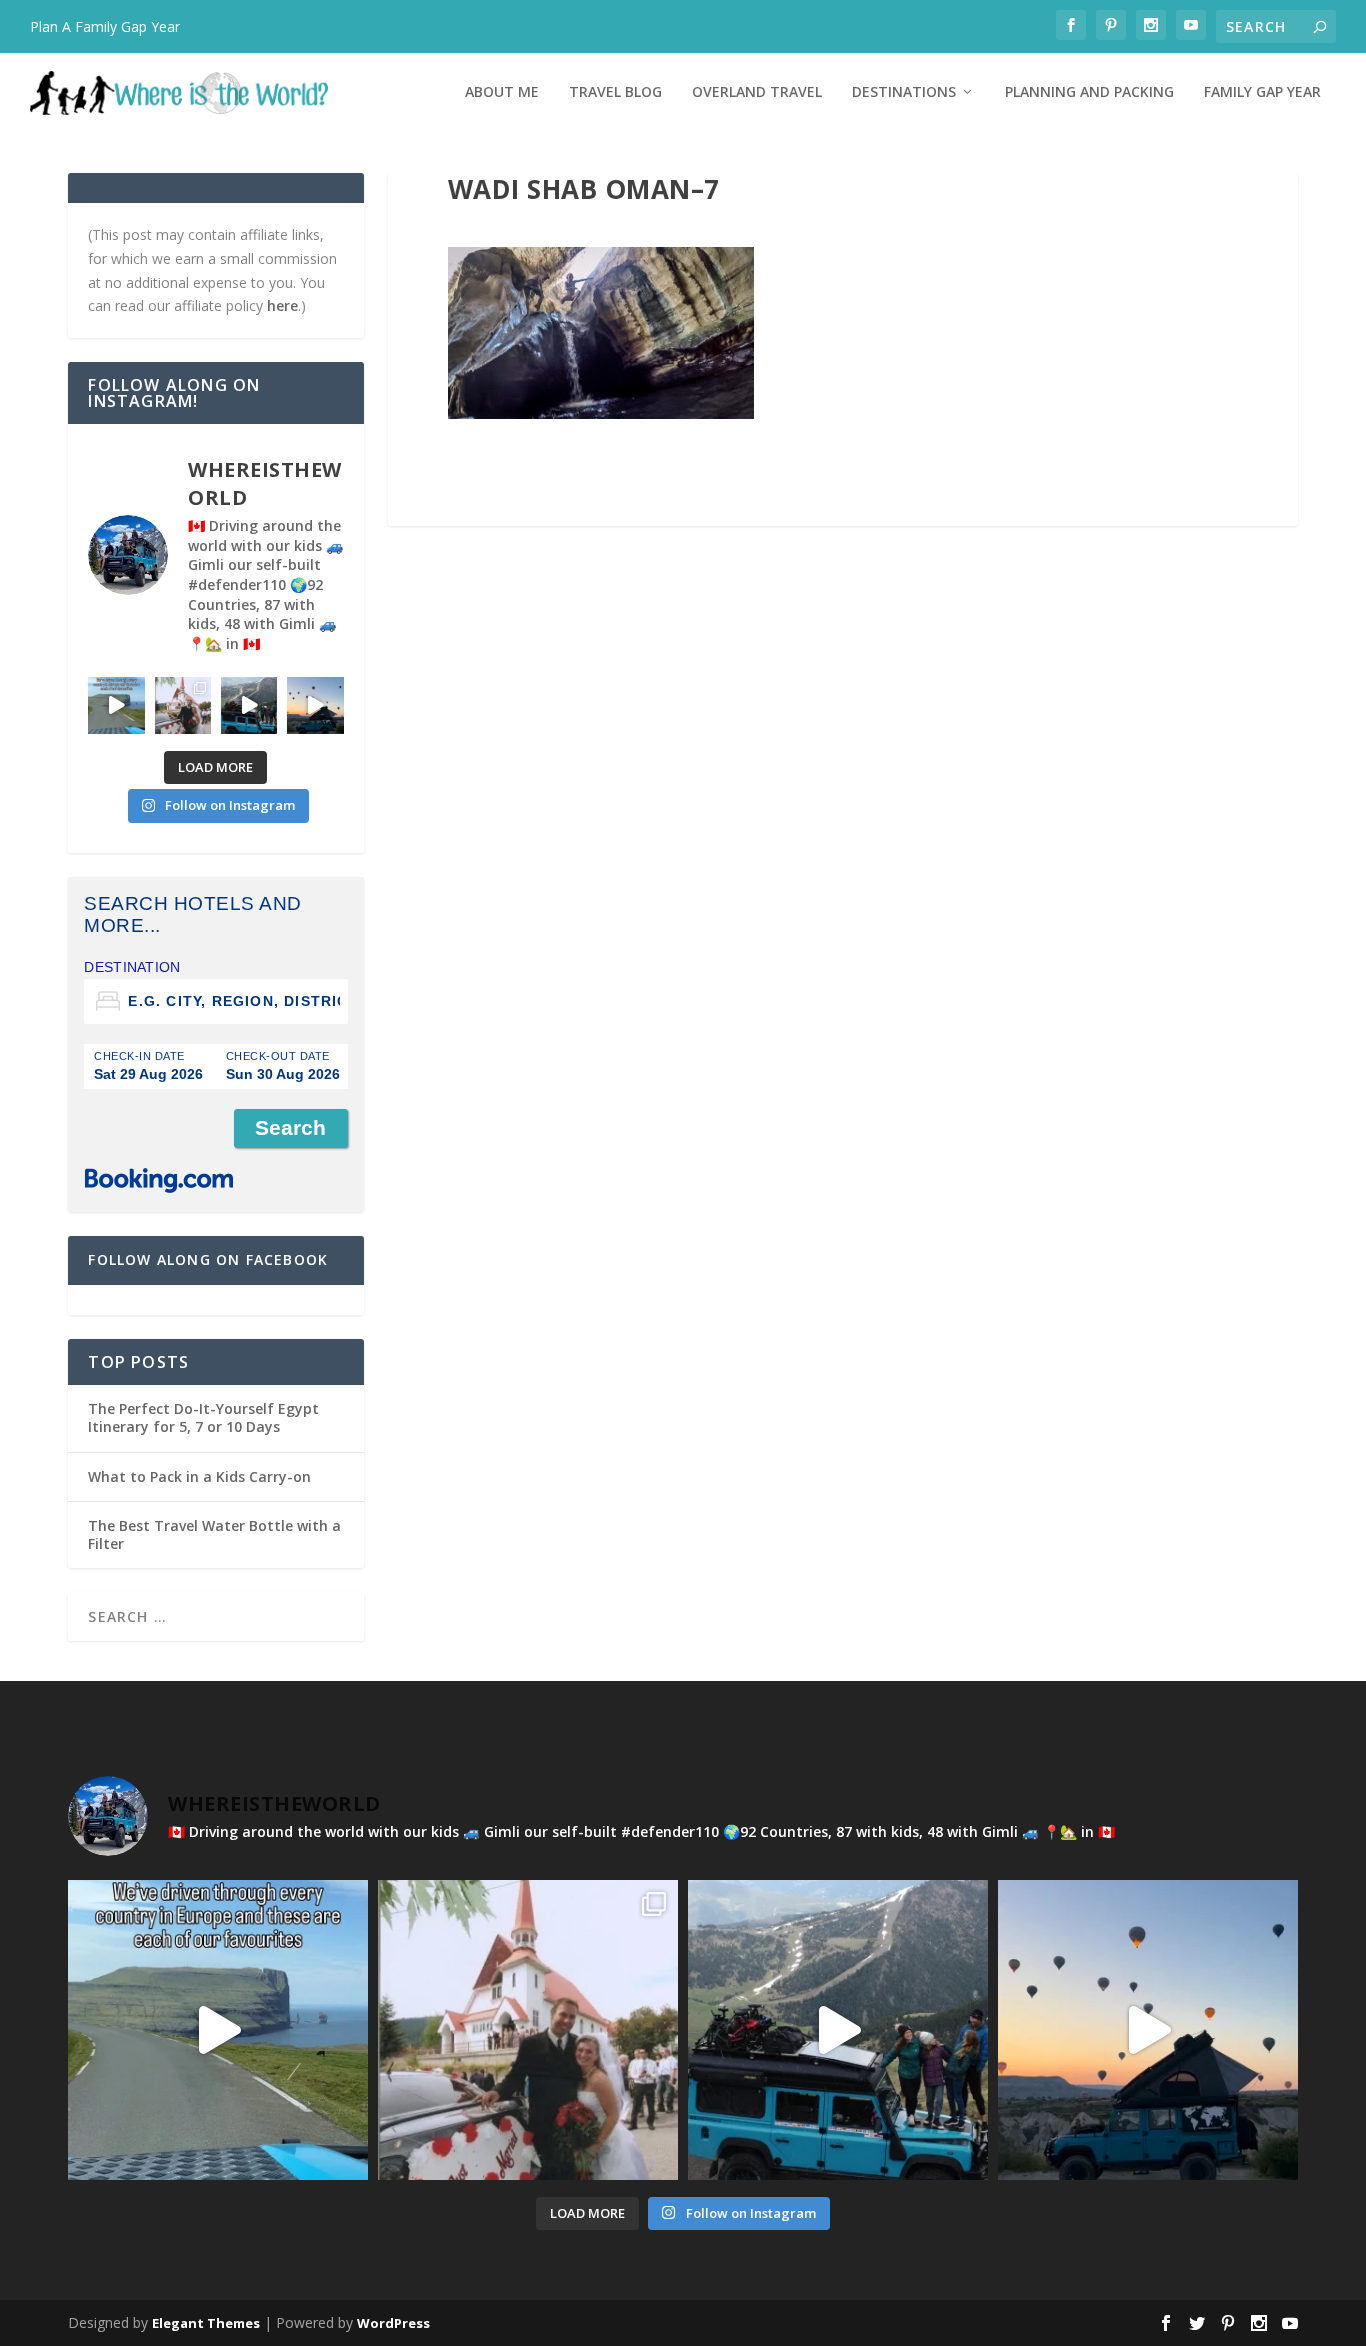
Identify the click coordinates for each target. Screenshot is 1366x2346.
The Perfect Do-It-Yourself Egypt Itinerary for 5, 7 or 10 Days (203, 1417)
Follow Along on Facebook (208, 1259)
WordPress (393, 2323)
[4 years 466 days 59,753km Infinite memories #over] (315, 705)
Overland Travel (757, 92)
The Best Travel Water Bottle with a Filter (214, 1534)
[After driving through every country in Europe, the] (116, 705)
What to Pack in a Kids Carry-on (199, 1476)
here (282, 305)
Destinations (904, 92)
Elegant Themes (206, 2323)
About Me (502, 92)
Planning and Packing (1089, 92)
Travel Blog (615, 92)
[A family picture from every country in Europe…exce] (249, 705)
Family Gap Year (1262, 92)
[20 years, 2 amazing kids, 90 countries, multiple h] (183, 705)
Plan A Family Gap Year (105, 26)
